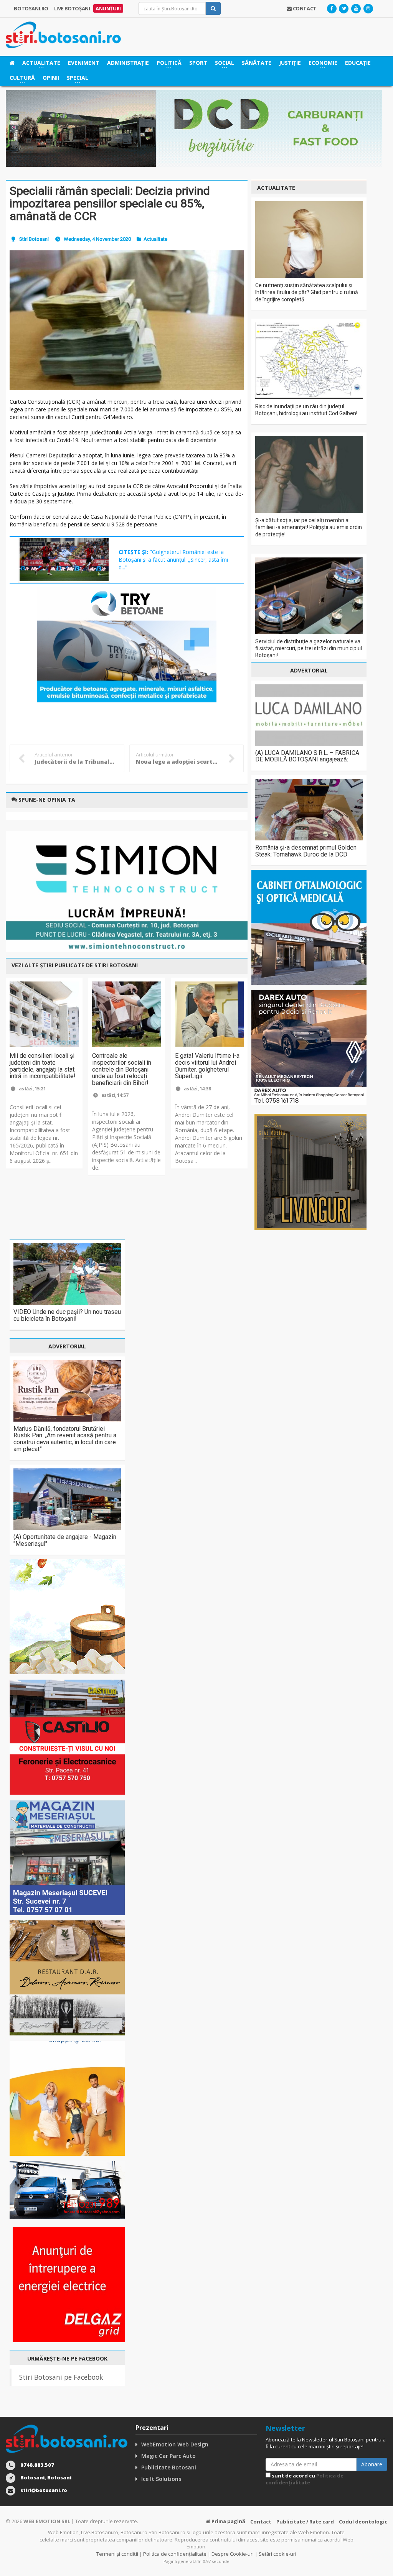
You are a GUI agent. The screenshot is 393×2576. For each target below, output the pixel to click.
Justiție (290, 63)
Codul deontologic (363, 2522)
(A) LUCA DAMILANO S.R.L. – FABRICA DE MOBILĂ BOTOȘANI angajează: (307, 756)
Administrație (128, 63)
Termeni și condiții (117, 2554)
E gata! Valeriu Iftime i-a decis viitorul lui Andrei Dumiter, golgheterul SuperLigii (207, 1066)
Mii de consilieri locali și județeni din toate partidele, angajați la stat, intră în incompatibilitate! (43, 1066)
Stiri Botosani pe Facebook (61, 2377)
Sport (198, 63)
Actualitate (155, 239)
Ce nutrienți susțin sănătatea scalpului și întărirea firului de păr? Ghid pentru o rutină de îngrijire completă (307, 292)
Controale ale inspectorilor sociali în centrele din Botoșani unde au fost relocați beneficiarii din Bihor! (122, 1069)
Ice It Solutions (161, 2479)
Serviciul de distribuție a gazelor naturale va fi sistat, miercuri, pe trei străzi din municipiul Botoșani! (309, 648)
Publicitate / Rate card (305, 2522)
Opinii (51, 78)
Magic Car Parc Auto (168, 2456)
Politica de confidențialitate (305, 2479)
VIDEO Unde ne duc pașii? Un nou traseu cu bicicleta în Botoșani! (67, 1315)
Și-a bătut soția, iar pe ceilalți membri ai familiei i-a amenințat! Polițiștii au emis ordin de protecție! (309, 527)
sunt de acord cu (305, 2479)
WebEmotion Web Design (175, 2444)
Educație (358, 63)
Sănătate (257, 63)
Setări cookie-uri (277, 2554)
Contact (261, 2522)
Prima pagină (228, 2521)
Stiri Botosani (34, 239)
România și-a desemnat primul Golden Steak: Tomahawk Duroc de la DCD (306, 851)
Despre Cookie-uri (233, 2554)
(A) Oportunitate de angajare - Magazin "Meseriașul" (65, 1540)
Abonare (372, 2464)
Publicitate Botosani (169, 2467)
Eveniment (84, 63)
